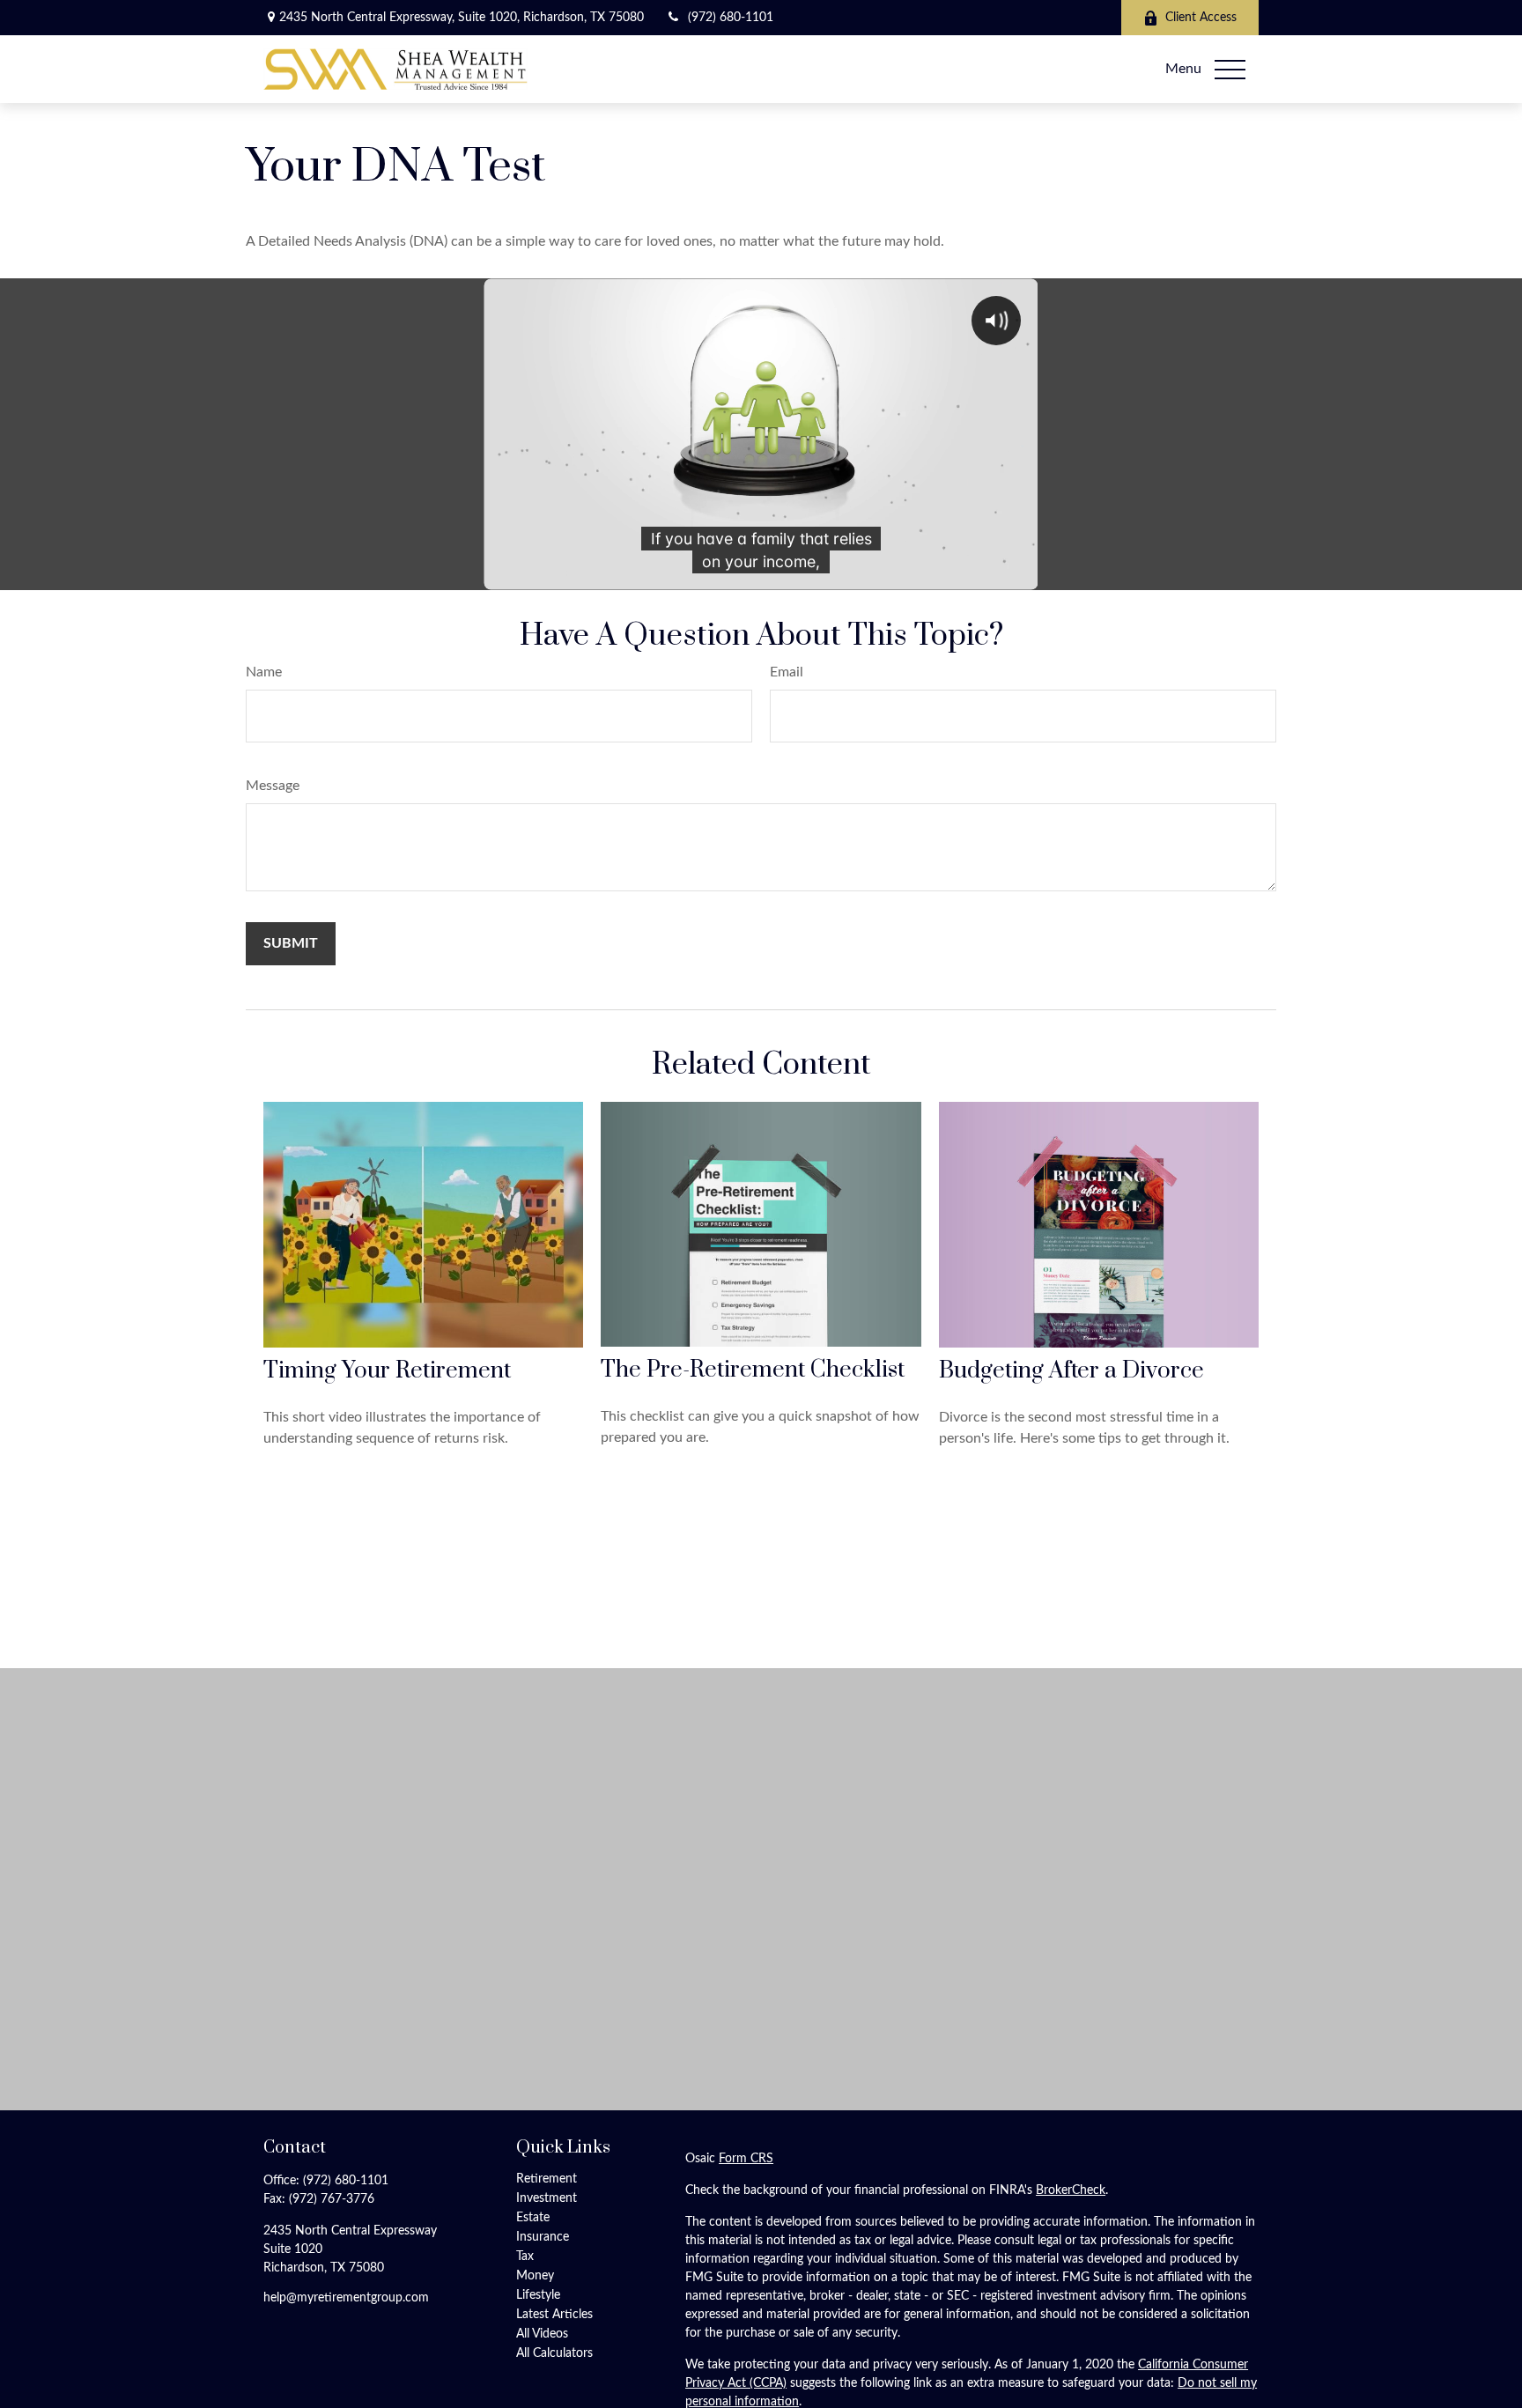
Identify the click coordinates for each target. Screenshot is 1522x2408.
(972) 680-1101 (731, 18)
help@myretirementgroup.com (346, 2298)
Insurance (543, 2237)
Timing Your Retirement (387, 1371)
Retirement (547, 2179)
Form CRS (746, 2159)
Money (535, 2276)
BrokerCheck (1071, 2190)
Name (264, 672)
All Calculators (554, 2353)
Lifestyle (538, 2295)
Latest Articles (554, 2315)
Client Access (1201, 18)
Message (273, 786)
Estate (533, 2218)
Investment (547, 2198)
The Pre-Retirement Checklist (753, 1370)
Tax (525, 2257)
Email (787, 672)
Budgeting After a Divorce (1071, 1371)
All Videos (542, 2334)
